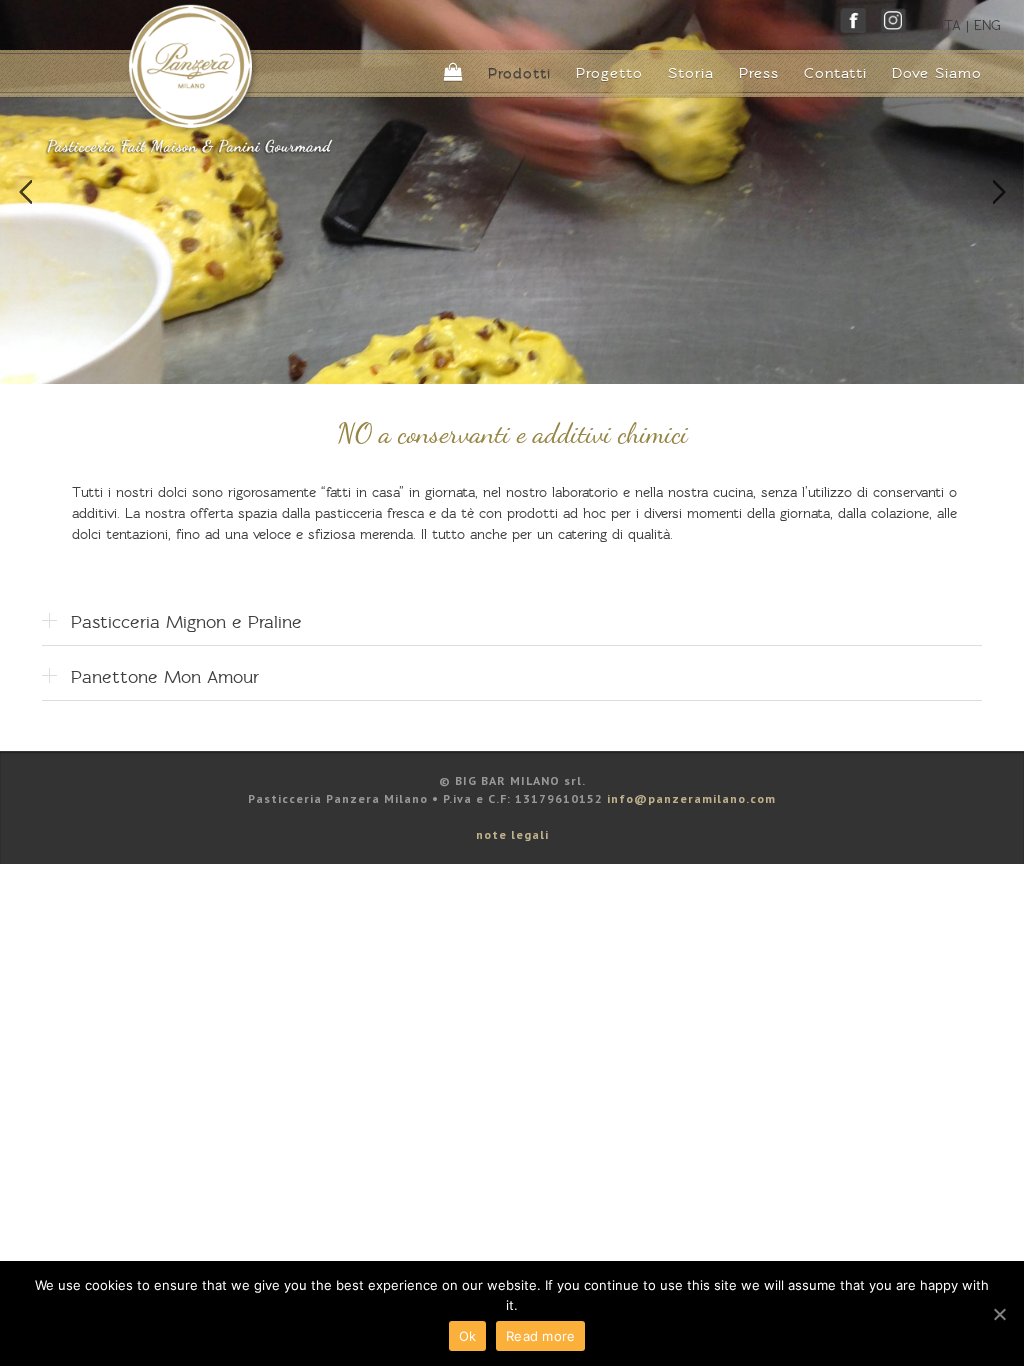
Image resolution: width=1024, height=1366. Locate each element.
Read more (540, 1336)
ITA (951, 25)
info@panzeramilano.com (691, 798)
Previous (25, 192)
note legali (512, 834)
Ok (468, 1336)
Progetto (609, 73)
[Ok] (999, 1314)
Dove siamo (937, 73)
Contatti (835, 73)
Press (759, 73)
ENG (987, 25)
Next (999, 192)
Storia (691, 73)
